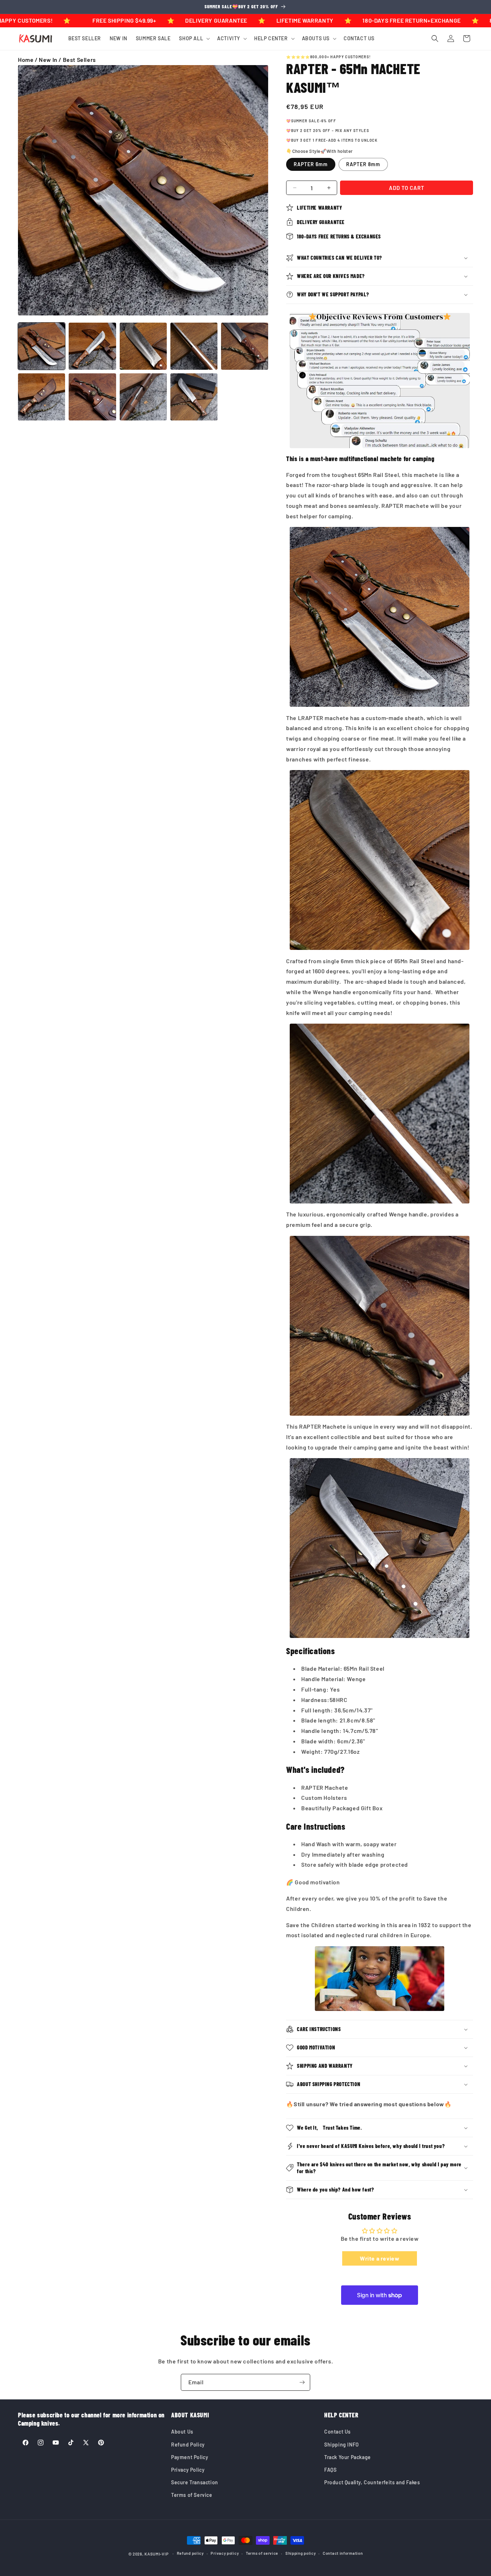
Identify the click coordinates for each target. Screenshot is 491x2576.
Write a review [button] (380, 2258)
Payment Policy (190, 2457)
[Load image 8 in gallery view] (143, 397)
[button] (194, 38)
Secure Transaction (195, 2482)
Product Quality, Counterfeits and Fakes (372, 2482)
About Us (182, 2432)
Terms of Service (192, 2495)
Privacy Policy (188, 2470)
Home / (28, 60)
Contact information (343, 2553)
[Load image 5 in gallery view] (245, 346)
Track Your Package (348, 2457)
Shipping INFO (342, 2445)
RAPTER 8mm (363, 164)
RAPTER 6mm (311, 164)
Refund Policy (188, 2445)
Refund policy (190, 2553)
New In (48, 60)
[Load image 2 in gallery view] (92, 346)
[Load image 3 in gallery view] (143, 346)
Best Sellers (79, 60)
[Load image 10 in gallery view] (194, 397)
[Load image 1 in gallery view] (42, 346)
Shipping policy (301, 2553)
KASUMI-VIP (157, 2554)
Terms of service (262, 2553)
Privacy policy (225, 2553)
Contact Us (338, 2432)
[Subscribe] (302, 2382)
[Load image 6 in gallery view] (42, 397)
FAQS (330, 2470)
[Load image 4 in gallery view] (194, 346)
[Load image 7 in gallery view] (92, 397)
